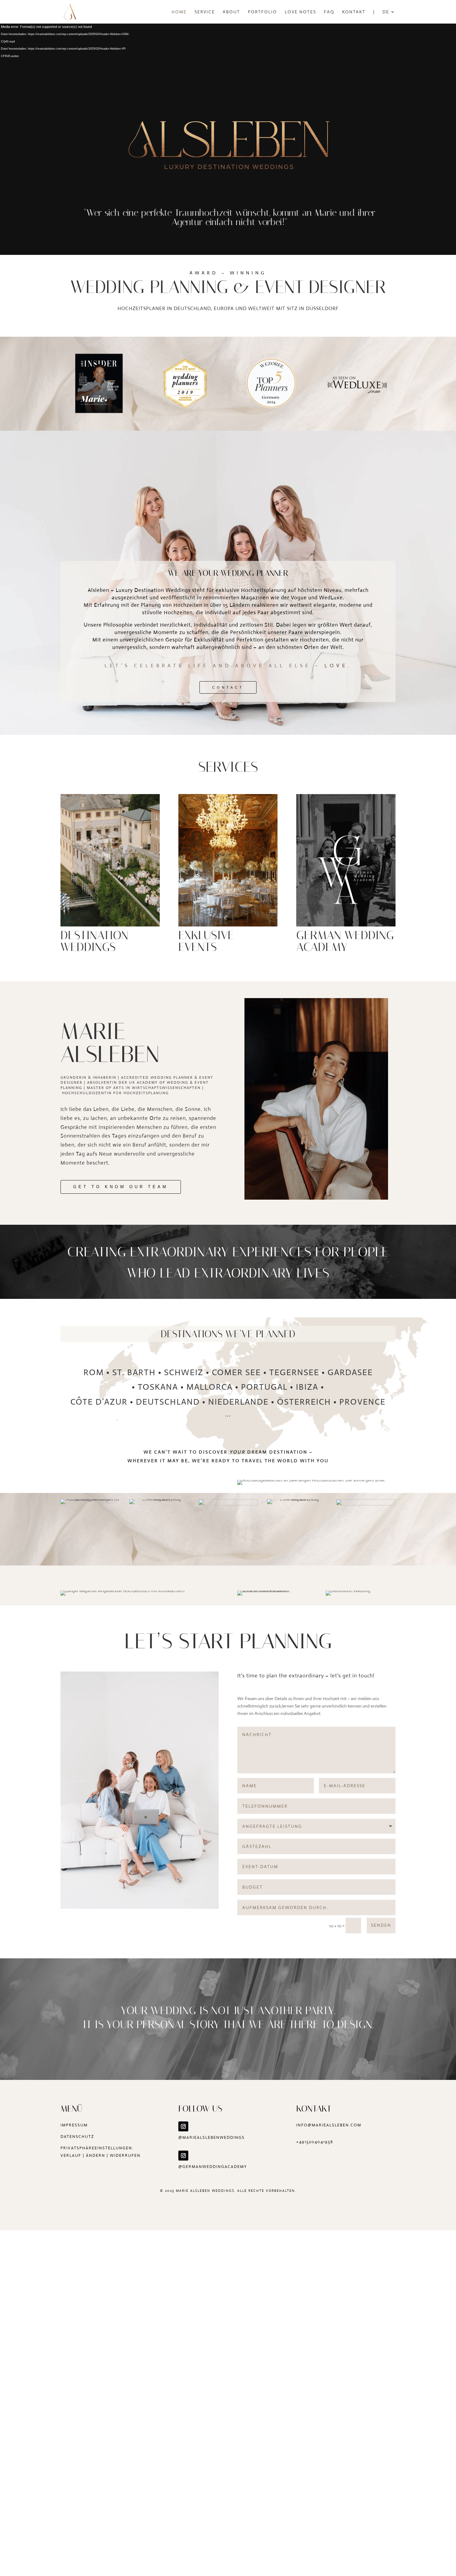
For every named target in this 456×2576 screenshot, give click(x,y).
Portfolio (262, 12)
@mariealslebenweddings (212, 2137)
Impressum (74, 2125)
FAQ (329, 12)
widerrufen (125, 2155)
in (299, 2125)
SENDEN (381, 1925)
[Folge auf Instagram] (183, 2126)
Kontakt (354, 12)
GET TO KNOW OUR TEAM (121, 1187)
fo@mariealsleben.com (331, 2125)
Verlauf (71, 2155)
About (231, 12)
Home (179, 12)
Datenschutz (77, 2136)
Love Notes (300, 12)
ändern (96, 2155)
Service (205, 12)
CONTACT (228, 687)
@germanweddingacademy (213, 2167)
